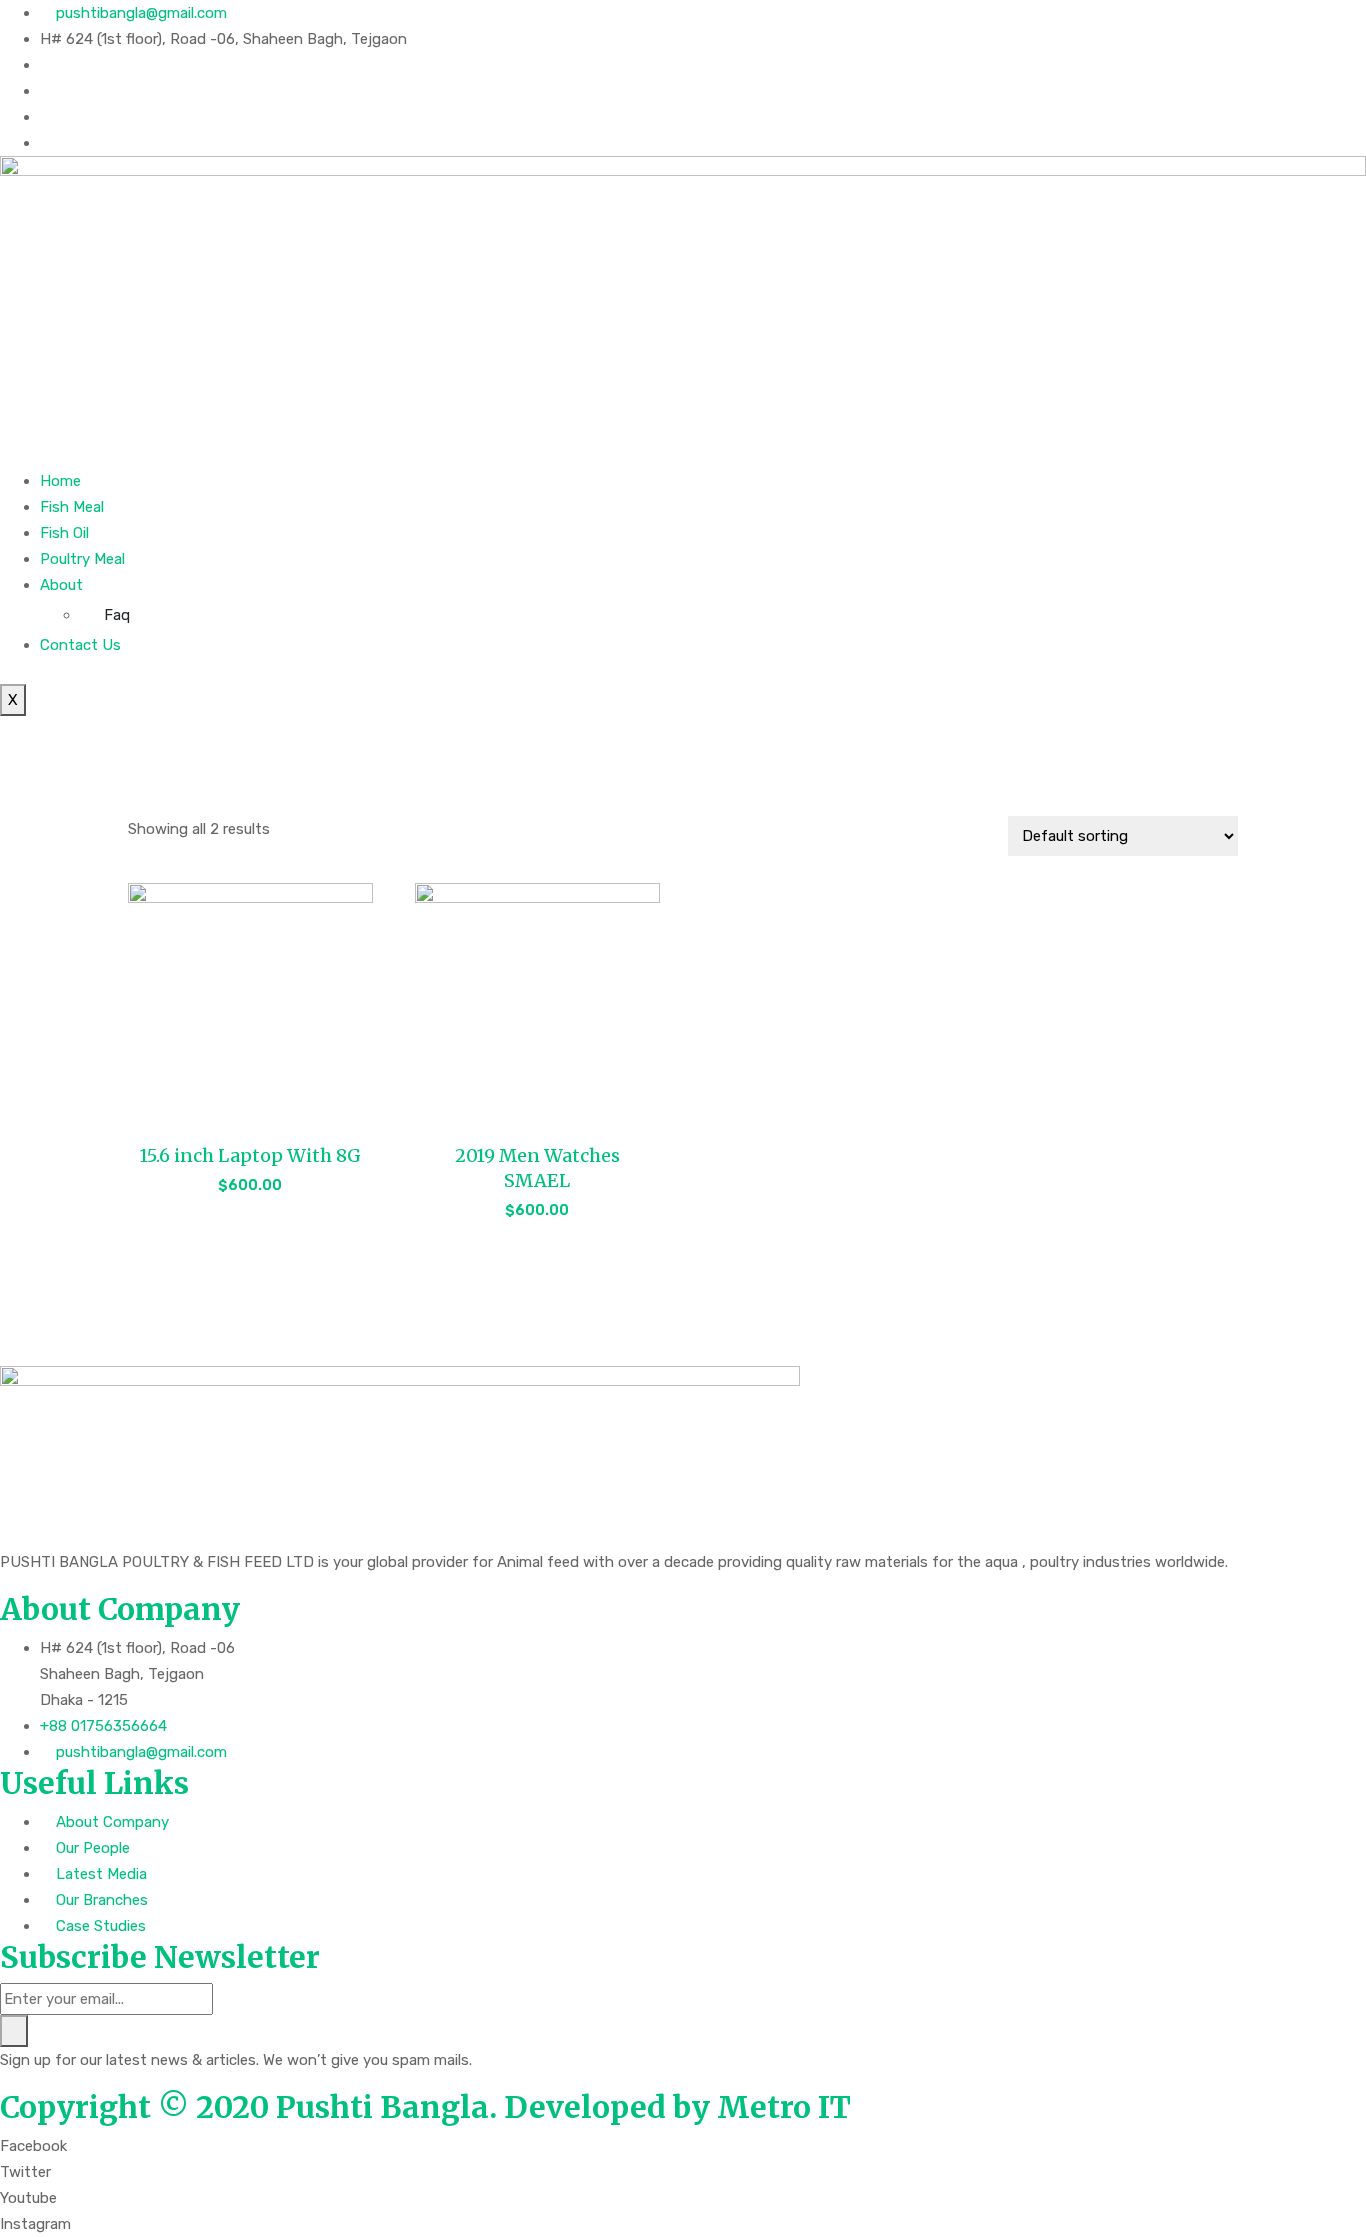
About (61, 585)
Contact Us (80, 645)
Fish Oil (64, 533)
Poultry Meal (82, 559)
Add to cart (250, 1198)
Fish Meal (72, 507)
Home (60, 481)
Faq (117, 615)
